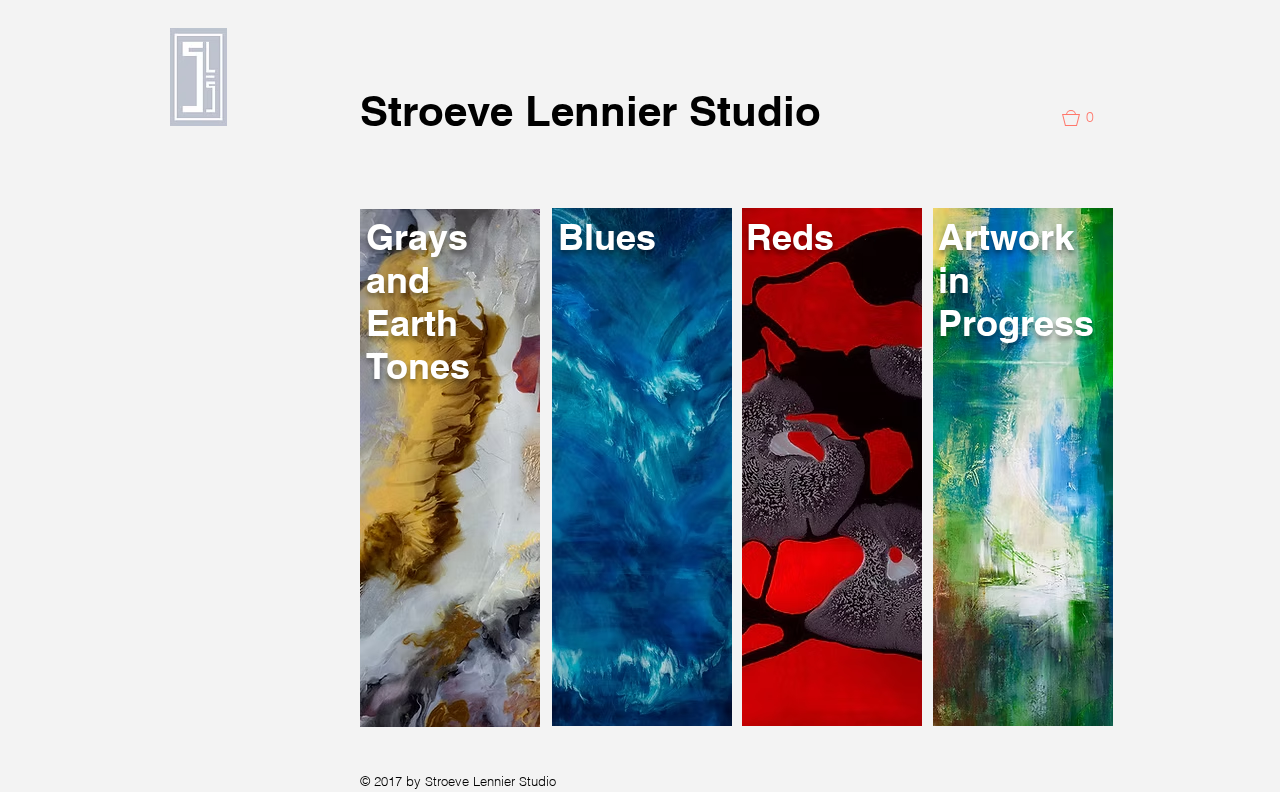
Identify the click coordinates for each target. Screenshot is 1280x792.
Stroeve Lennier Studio (590, 111)
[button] (1087, 118)
